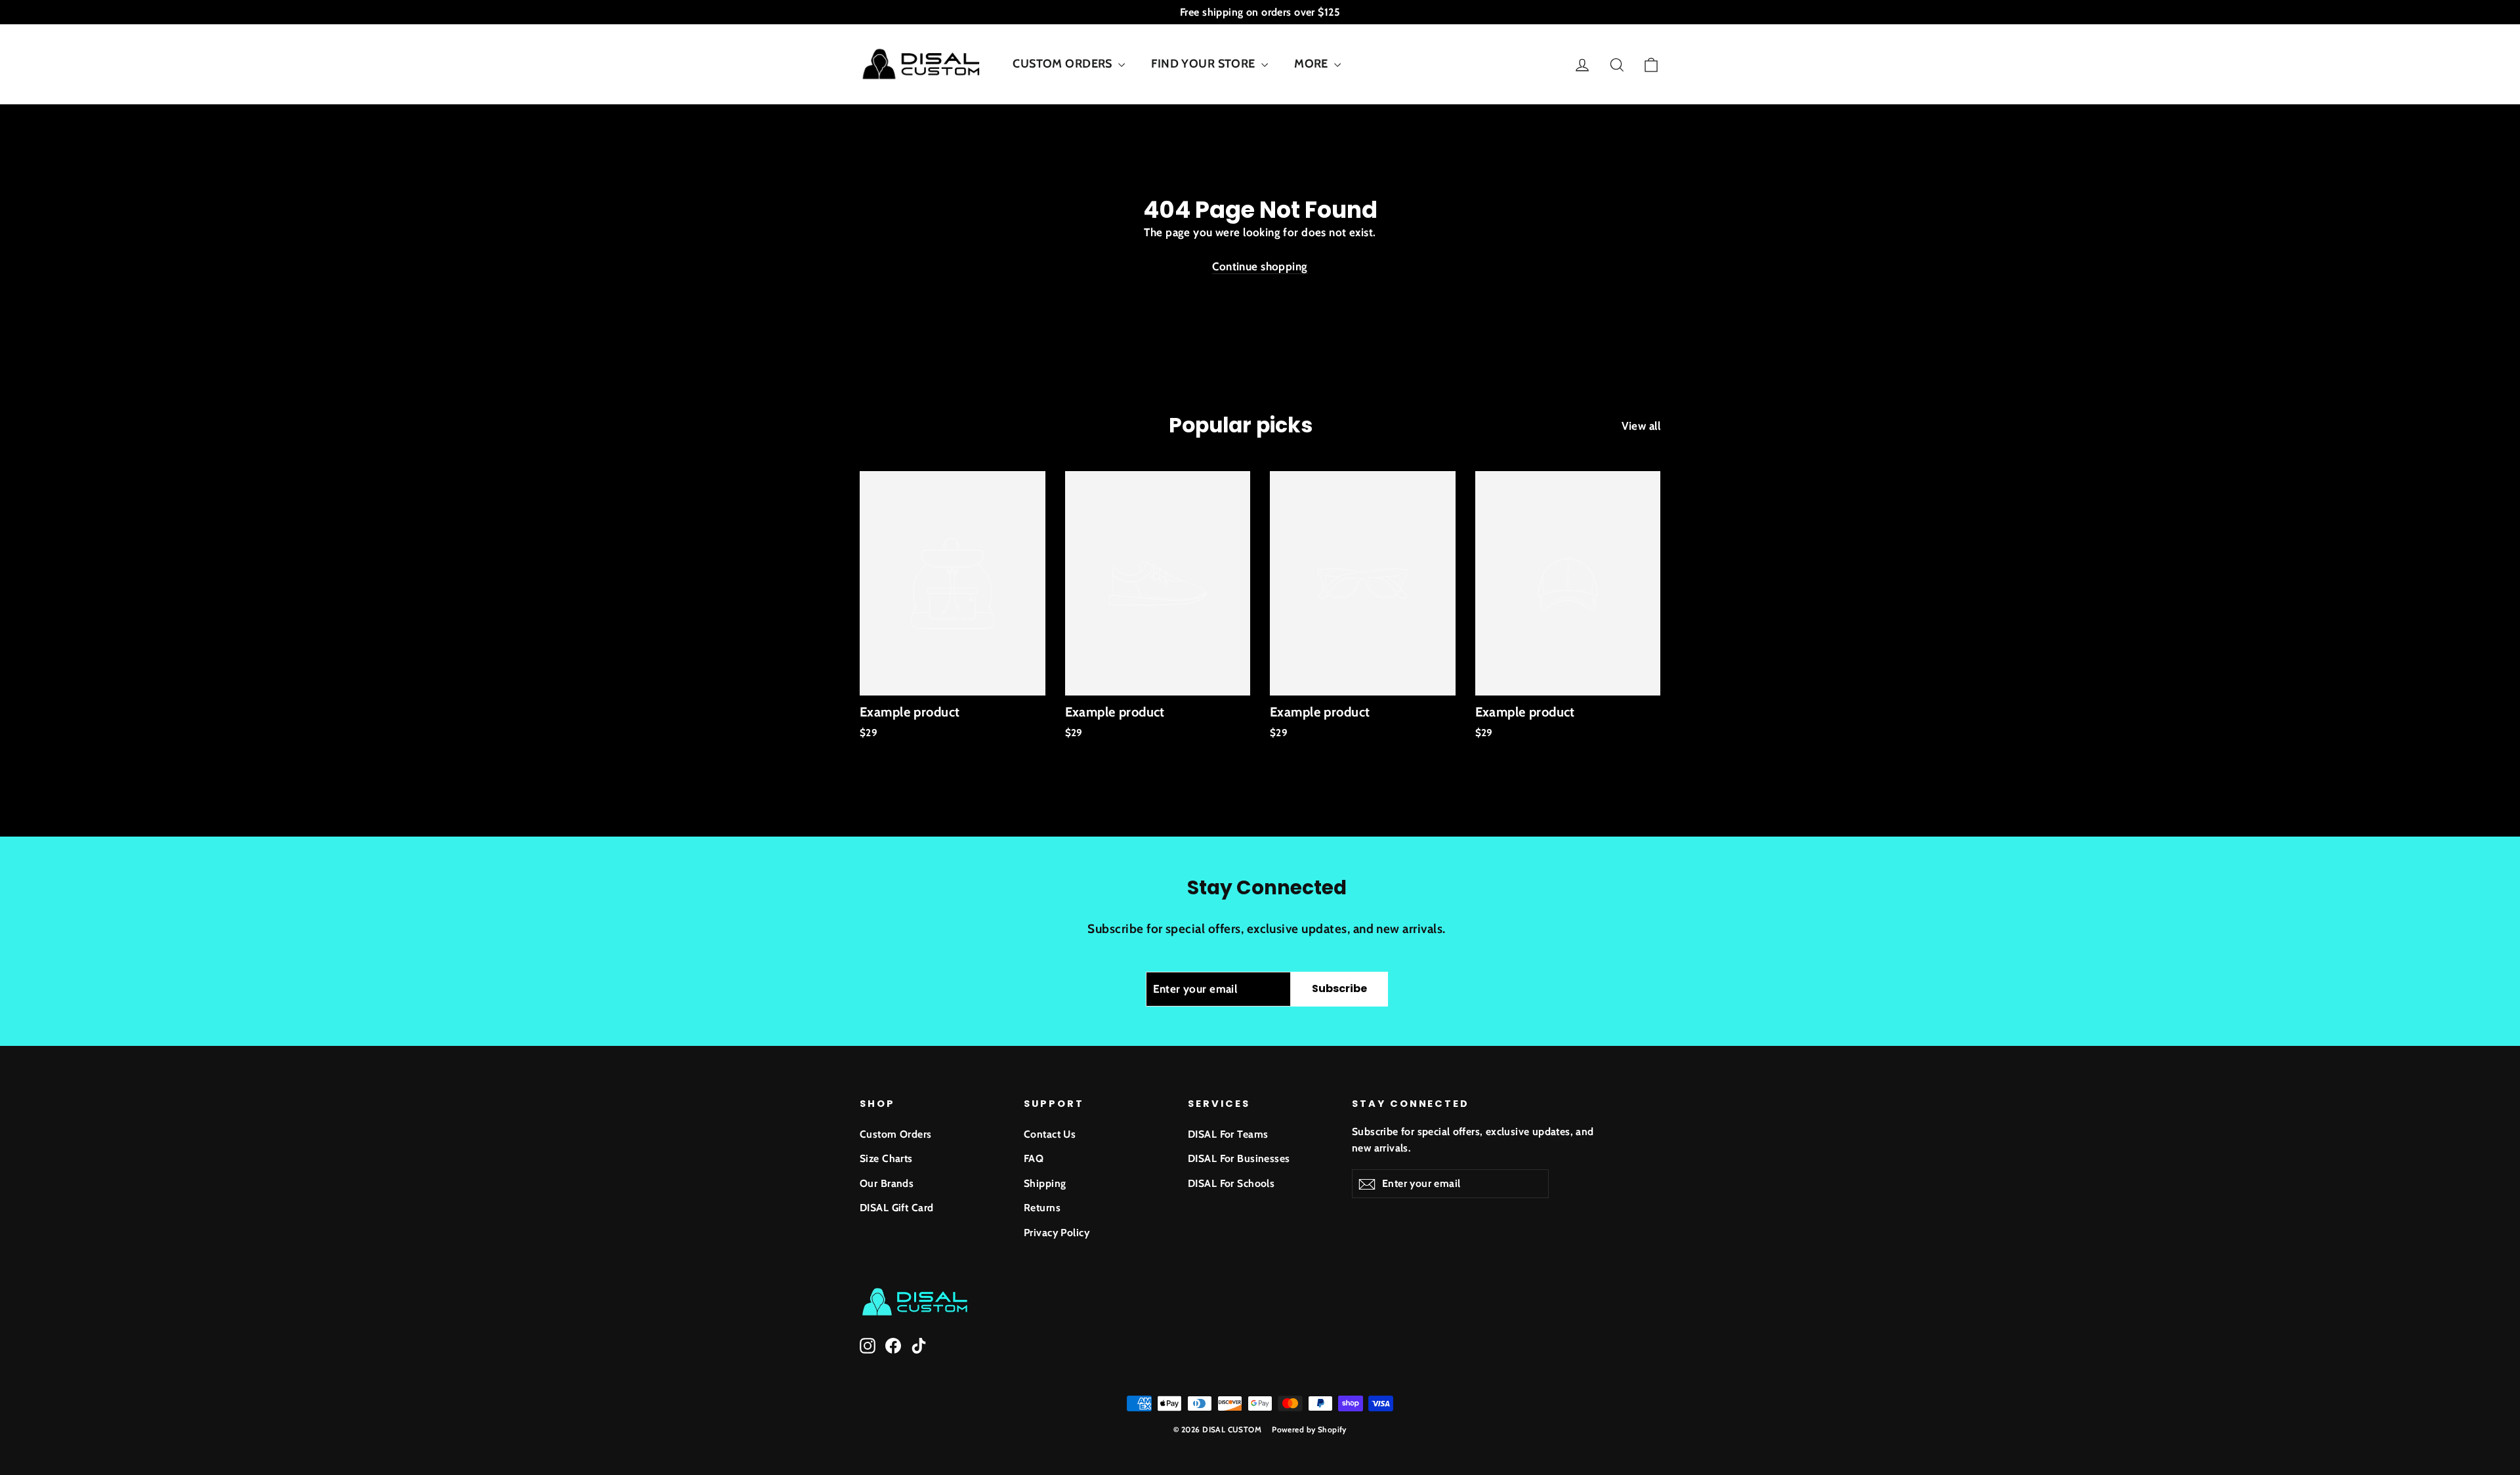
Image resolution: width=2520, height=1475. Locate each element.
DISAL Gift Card (896, 1208)
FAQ (1034, 1158)
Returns (1042, 1208)
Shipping (1045, 1183)
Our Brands (887, 1183)
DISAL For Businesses (1239, 1158)
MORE (1312, 64)
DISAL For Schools (1231, 1183)
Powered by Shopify (1309, 1429)
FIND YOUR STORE (1205, 64)
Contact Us (1050, 1134)
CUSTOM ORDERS (1064, 64)
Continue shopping (1260, 266)
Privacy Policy (1057, 1233)
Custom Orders (896, 1134)
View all (1641, 426)
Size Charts (886, 1158)
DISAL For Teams (1228, 1134)
